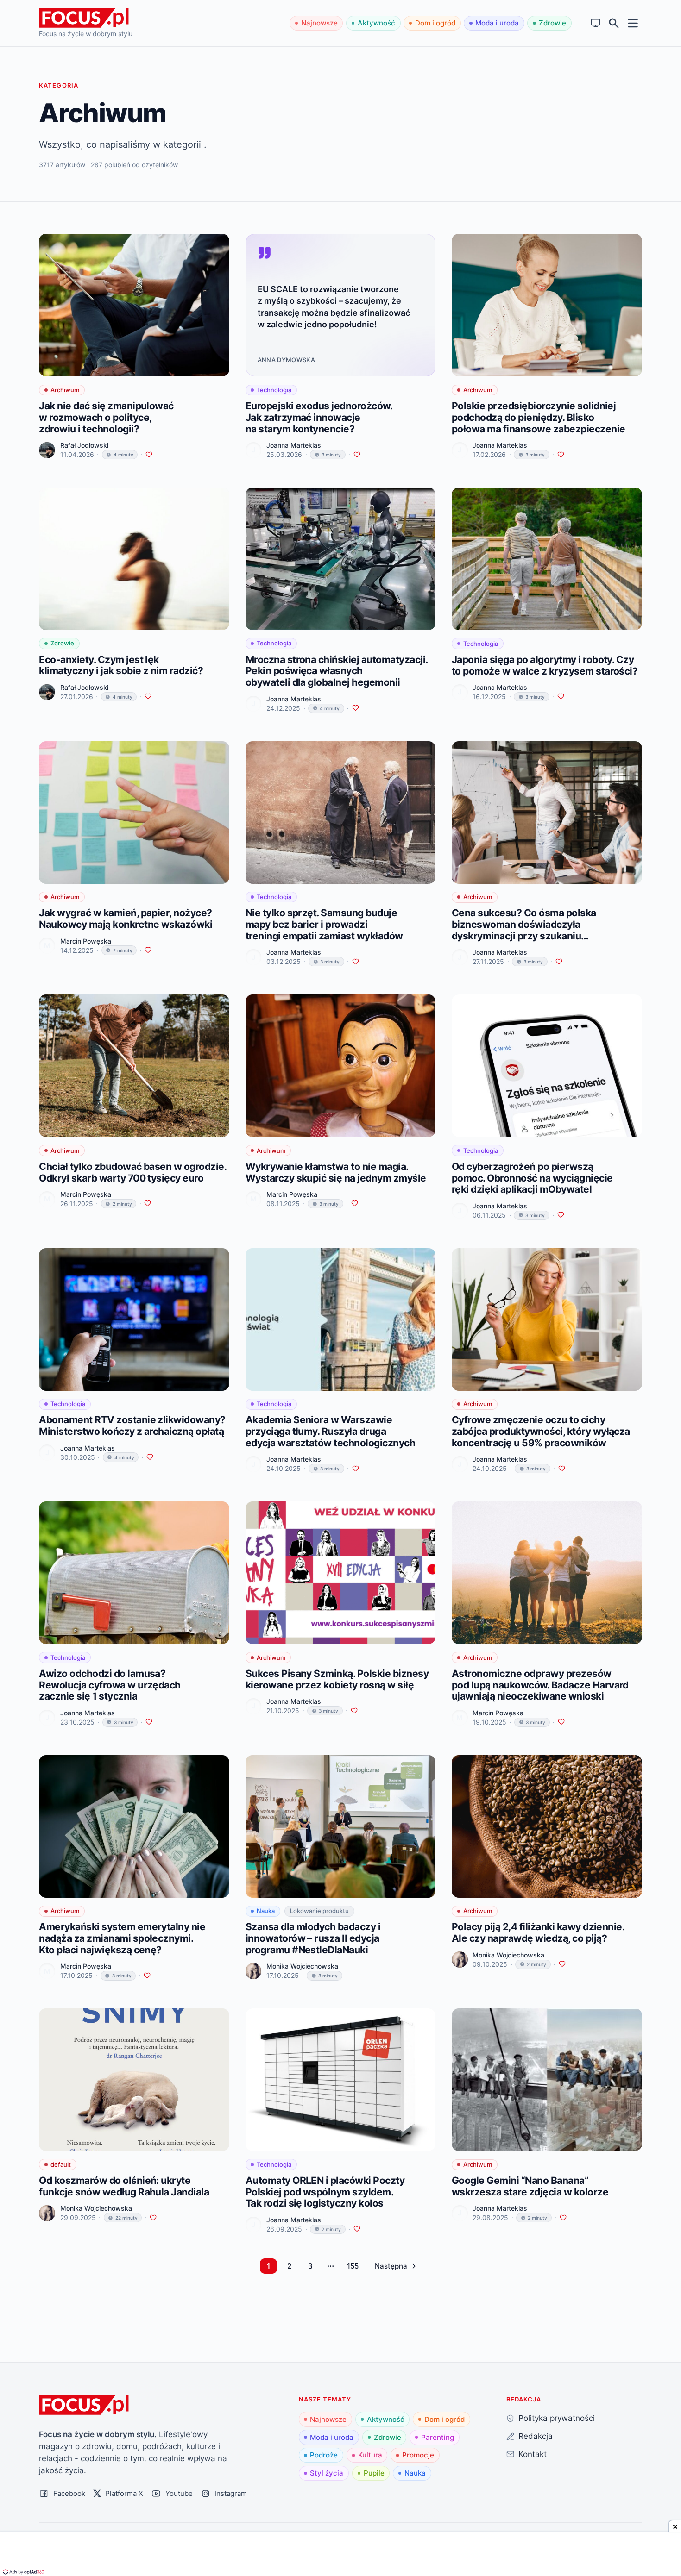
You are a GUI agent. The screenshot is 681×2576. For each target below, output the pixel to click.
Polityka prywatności (557, 2418)
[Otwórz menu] (633, 23)
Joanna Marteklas (294, 445)
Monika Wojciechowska (302, 1966)
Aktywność (376, 23)
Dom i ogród (435, 23)
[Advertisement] (340, 2555)
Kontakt (533, 2454)
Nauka (415, 2473)
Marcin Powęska (86, 941)
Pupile (374, 2473)
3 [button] (310, 2266)
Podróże (324, 2455)
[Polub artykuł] (149, 455)
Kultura (370, 2455)
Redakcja (536, 2436)
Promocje (418, 2455)
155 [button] (353, 2266)
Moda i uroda (497, 23)
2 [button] (289, 2266)
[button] (395, 2266)
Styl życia (327, 2473)
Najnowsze (319, 23)
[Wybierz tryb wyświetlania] (596, 23)
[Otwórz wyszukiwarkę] (614, 23)
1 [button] (268, 2266)
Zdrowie (552, 23)
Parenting (438, 2437)
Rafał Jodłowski (84, 445)
